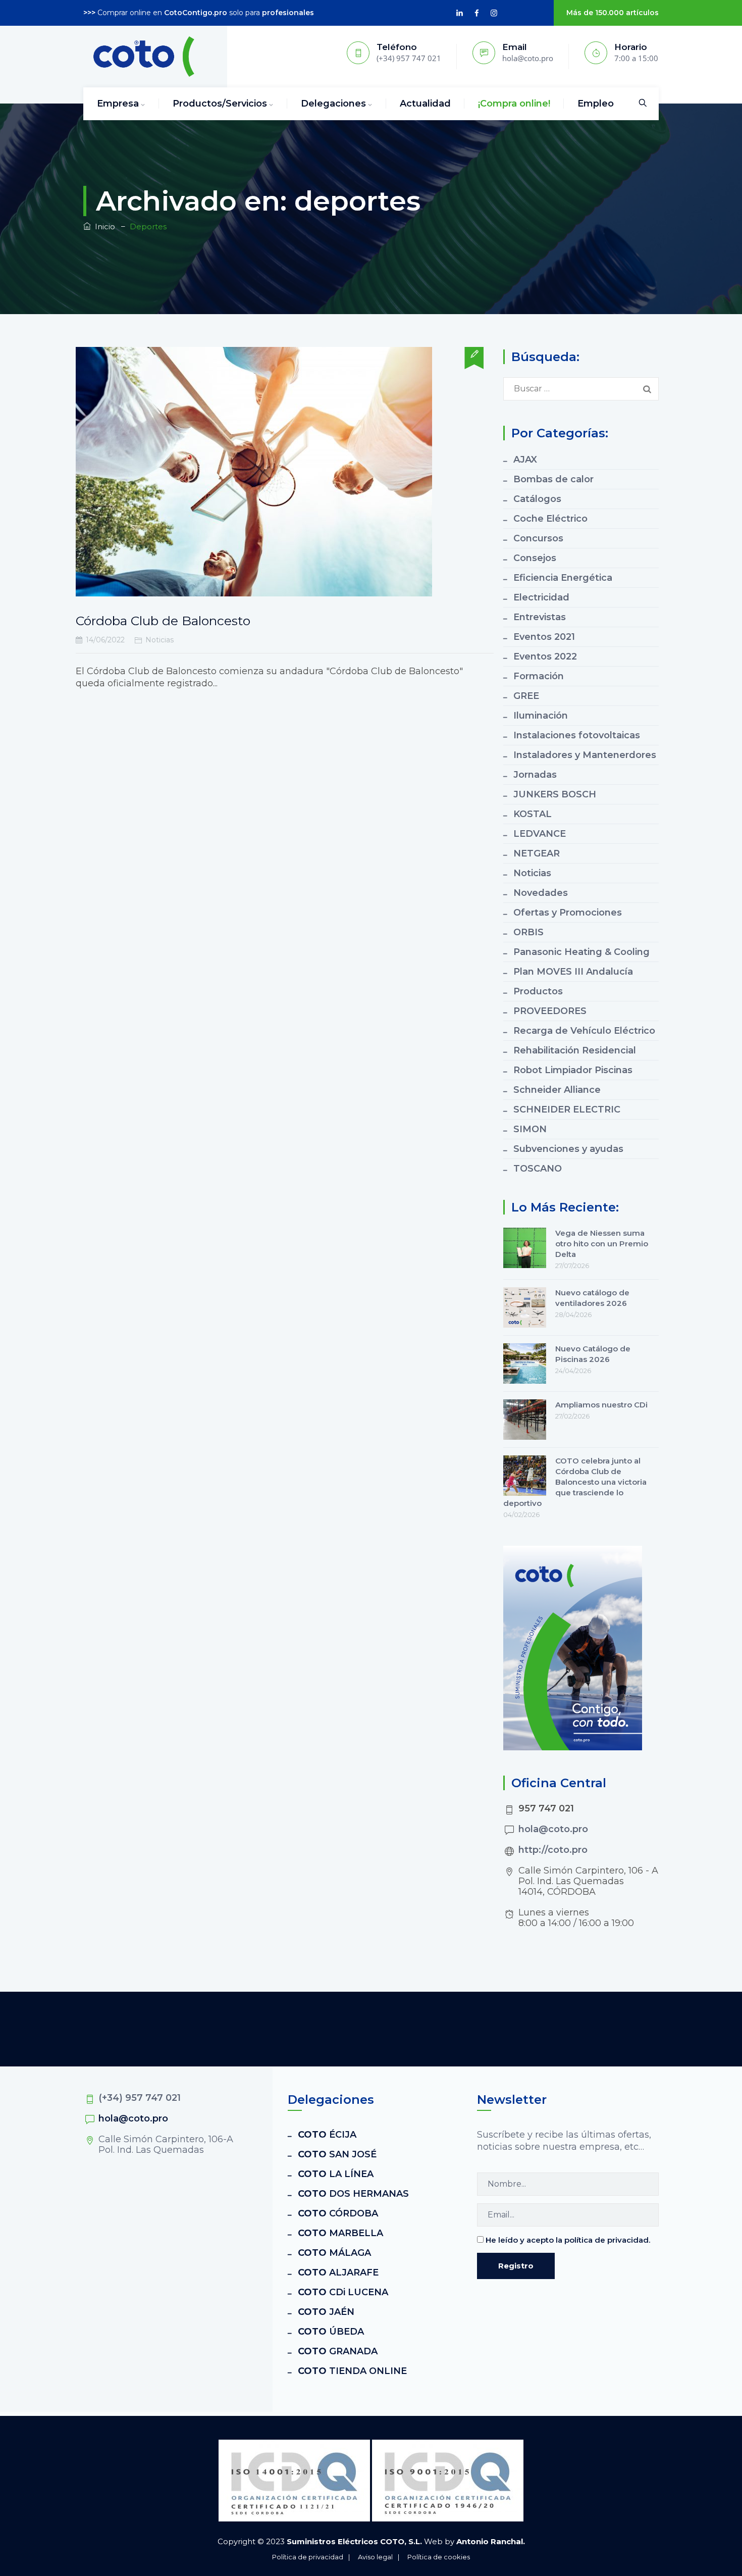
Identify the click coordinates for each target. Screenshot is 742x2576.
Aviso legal (375, 2557)
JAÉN (326, 2312)
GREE (526, 696)
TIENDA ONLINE (352, 2371)
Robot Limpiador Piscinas (573, 1070)
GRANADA (338, 2351)
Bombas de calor (553, 479)
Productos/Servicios (220, 104)
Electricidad (541, 597)
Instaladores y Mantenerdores (585, 755)
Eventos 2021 (544, 637)
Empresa (118, 104)
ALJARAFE (338, 2272)
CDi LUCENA (343, 2292)
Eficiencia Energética (563, 578)
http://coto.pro (553, 1850)
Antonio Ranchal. (491, 2541)
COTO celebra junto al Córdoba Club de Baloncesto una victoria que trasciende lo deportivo (575, 1482)
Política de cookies (439, 2557)
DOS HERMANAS (353, 2194)
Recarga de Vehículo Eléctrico (584, 1031)
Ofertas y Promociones (568, 913)
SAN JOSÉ (337, 2154)
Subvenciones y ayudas (568, 1149)
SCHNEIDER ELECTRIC (567, 1109)
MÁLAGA (334, 2253)
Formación (539, 676)
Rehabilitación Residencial (575, 1050)
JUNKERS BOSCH (555, 794)
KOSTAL (533, 814)
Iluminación (541, 716)
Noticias (160, 640)
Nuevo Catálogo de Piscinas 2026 (593, 1354)
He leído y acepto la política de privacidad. (568, 2240)
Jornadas (535, 775)
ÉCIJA (327, 2135)
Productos (538, 991)
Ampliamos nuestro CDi (601, 1405)
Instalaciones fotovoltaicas (577, 735)
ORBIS (528, 932)
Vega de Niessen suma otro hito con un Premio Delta (602, 1244)
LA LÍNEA (336, 2174)
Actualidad (425, 104)
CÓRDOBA (338, 2213)
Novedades (541, 893)
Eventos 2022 (545, 656)
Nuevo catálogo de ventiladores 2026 (592, 1298)
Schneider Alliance (557, 1090)
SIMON (530, 1129)
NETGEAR (537, 853)
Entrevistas (540, 617)
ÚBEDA (331, 2332)
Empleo (596, 104)
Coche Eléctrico (550, 519)
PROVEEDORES (550, 1011)
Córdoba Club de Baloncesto (163, 621)
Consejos (535, 558)
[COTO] (144, 57)
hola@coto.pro (553, 1829)
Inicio (103, 226)
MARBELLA (340, 2233)
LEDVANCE (540, 834)
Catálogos (537, 499)
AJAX (525, 460)
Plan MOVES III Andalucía (573, 972)
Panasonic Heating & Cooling (581, 952)
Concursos (538, 538)
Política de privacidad (308, 2557)
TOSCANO (538, 1169)
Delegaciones (333, 104)
